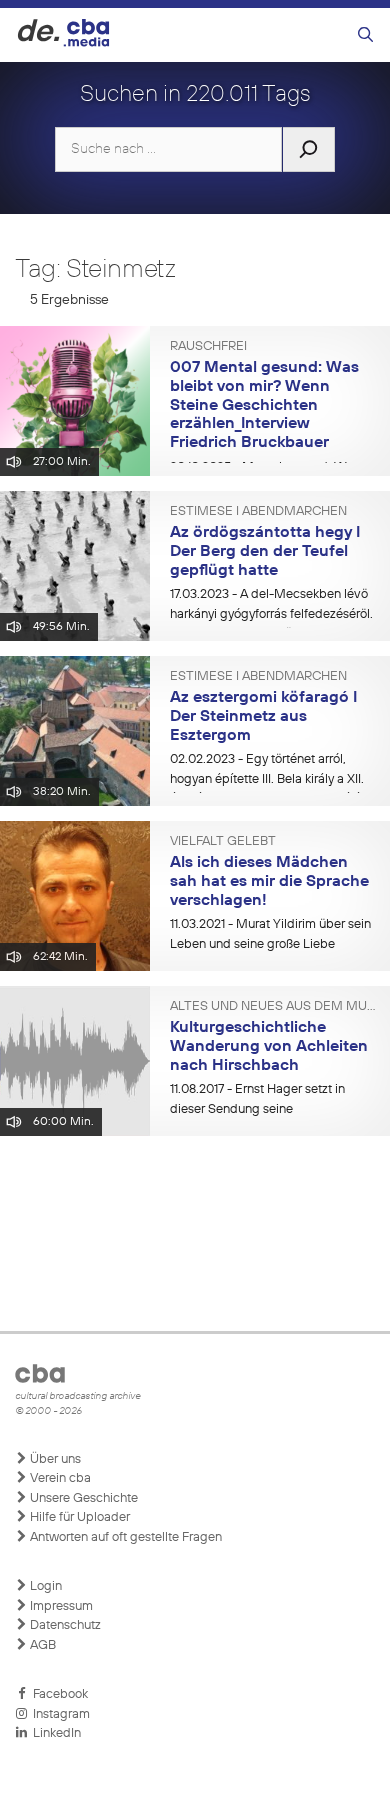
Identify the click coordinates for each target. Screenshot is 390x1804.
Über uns (54, 1459)
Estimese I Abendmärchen (258, 512)
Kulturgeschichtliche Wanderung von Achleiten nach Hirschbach (269, 1046)
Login (44, 1586)
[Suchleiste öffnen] (365, 35)
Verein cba (59, 1478)
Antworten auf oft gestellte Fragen (124, 1537)
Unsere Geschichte (82, 1498)
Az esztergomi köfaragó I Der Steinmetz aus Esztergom (263, 716)
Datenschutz (64, 1625)
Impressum (60, 1606)
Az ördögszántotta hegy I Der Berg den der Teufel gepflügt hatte (265, 551)
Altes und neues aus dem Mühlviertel (272, 1007)
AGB (41, 1645)
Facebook (57, 1694)
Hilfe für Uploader (78, 1517)
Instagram (58, 1714)
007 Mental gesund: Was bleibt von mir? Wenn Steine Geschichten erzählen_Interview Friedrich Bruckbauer (264, 405)
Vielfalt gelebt (223, 842)
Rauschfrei (208, 347)
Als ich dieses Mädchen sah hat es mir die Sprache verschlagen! (269, 881)
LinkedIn (54, 1733)
